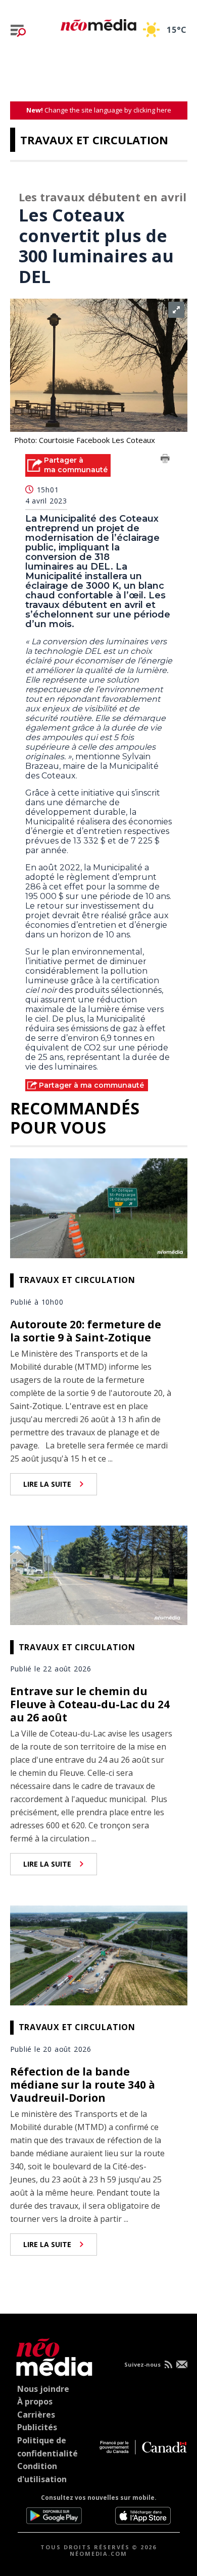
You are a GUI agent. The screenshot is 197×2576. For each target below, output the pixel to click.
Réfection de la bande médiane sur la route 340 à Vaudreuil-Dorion (83, 2085)
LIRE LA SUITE (47, 1484)
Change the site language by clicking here (99, 110)
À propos (35, 2401)
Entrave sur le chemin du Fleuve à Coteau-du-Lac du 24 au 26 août (90, 1704)
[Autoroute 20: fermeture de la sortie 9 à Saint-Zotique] (99, 1207)
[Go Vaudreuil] (52, 2355)
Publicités (37, 2427)
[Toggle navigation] (18, 31)
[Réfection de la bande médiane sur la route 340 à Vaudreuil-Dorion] (99, 1954)
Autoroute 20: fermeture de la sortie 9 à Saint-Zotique (86, 1331)
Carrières (36, 2415)
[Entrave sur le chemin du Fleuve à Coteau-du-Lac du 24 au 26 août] (99, 1574)
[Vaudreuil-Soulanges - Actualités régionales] (98, 23)
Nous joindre (43, 2389)
